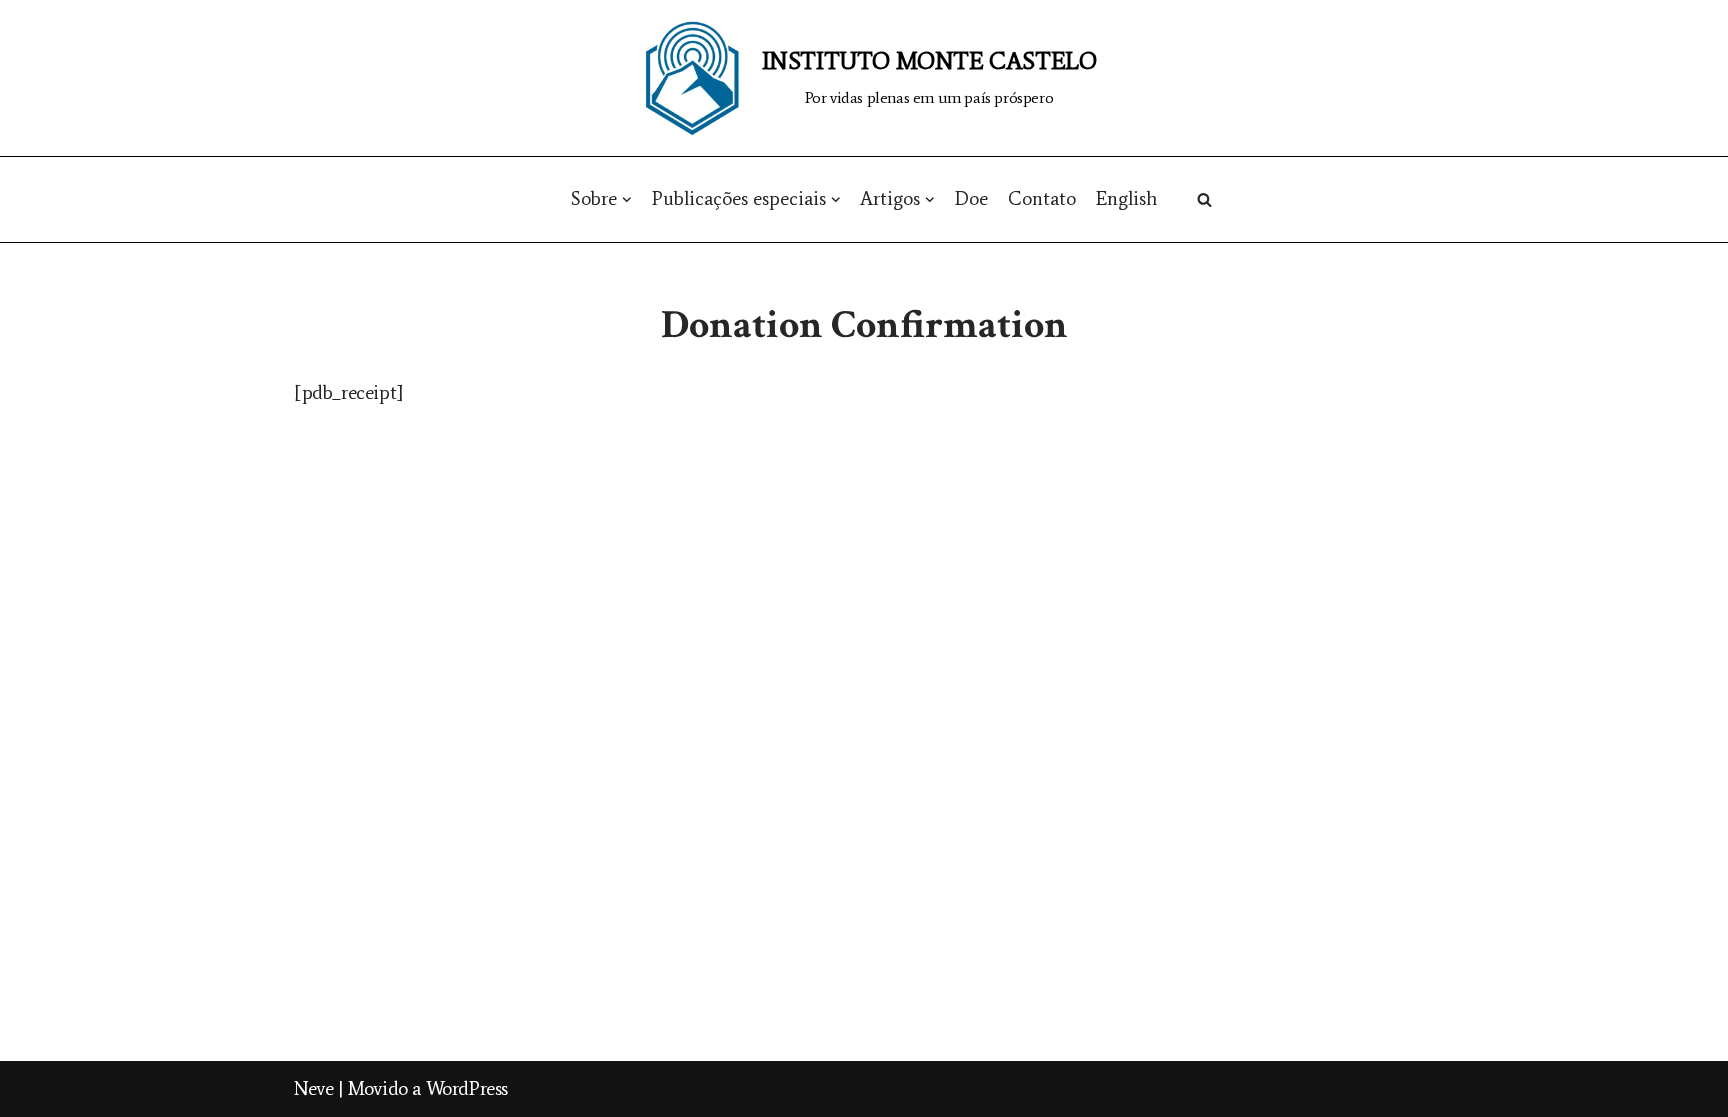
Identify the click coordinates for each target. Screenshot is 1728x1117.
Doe (971, 198)
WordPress (467, 1088)
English (1126, 198)
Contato (1042, 198)
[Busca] (1204, 199)
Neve (313, 1088)
